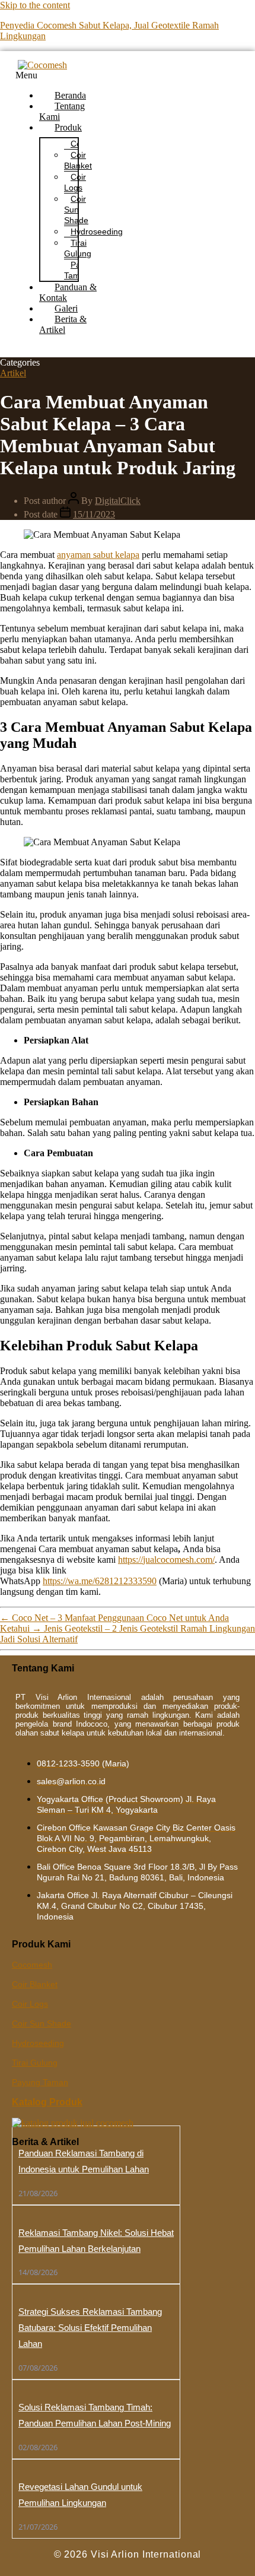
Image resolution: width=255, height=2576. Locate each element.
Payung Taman (40, 2082)
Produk (68, 127)
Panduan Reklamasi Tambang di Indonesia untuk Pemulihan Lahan (84, 2161)
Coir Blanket (78, 160)
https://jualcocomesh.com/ (166, 1560)
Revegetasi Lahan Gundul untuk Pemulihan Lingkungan (80, 2495)
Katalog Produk (47, 2102)
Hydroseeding (97, 231)
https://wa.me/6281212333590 (100, 1581)
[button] (57, 75)
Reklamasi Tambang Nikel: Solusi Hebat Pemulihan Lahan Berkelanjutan (96, 2241)
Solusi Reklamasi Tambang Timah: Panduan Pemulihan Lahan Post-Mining (95, 2415)
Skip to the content (35, 5)
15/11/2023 (94, 514)
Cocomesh (32, 1965)
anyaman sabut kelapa (98, 555)
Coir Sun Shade (76, 210)
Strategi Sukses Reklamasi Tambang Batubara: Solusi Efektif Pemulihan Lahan (90, 2328)
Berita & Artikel (63, 324)
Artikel (13, 373)
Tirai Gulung (78, 248)
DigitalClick (118, 501)
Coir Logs (75, 182)
